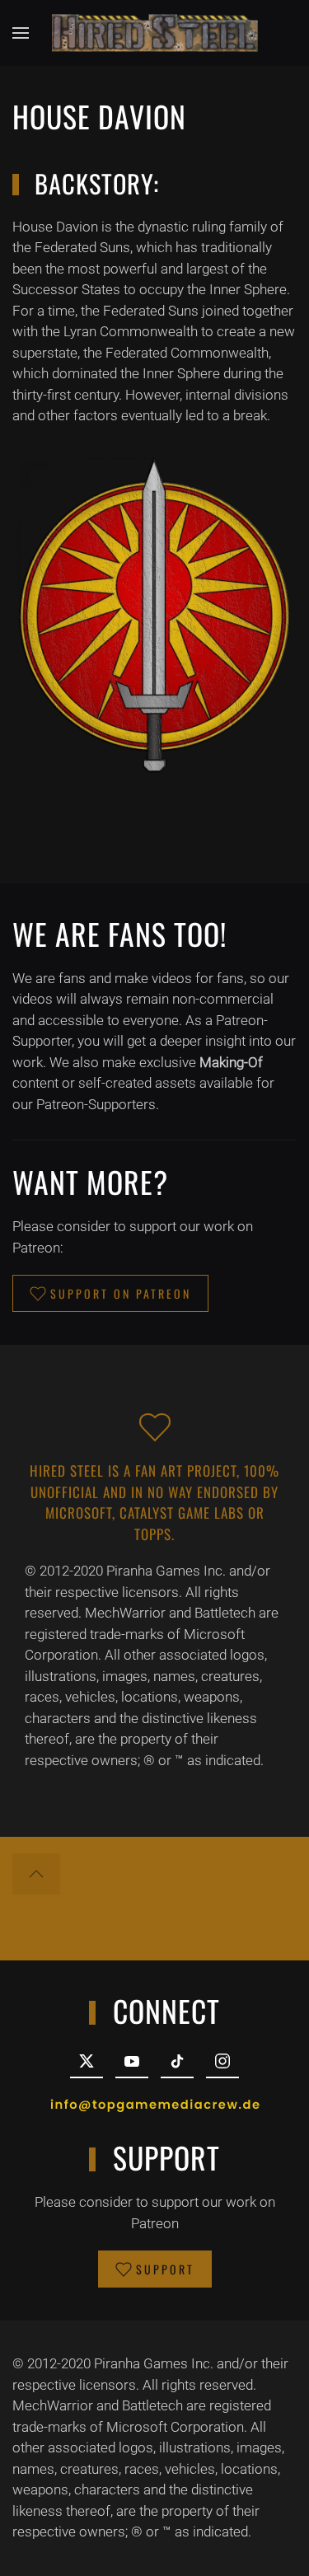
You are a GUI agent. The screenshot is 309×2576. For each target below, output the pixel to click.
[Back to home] (155, 33)
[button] (21, 33)
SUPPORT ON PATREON (121, 1293)
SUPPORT (165, 2269)
